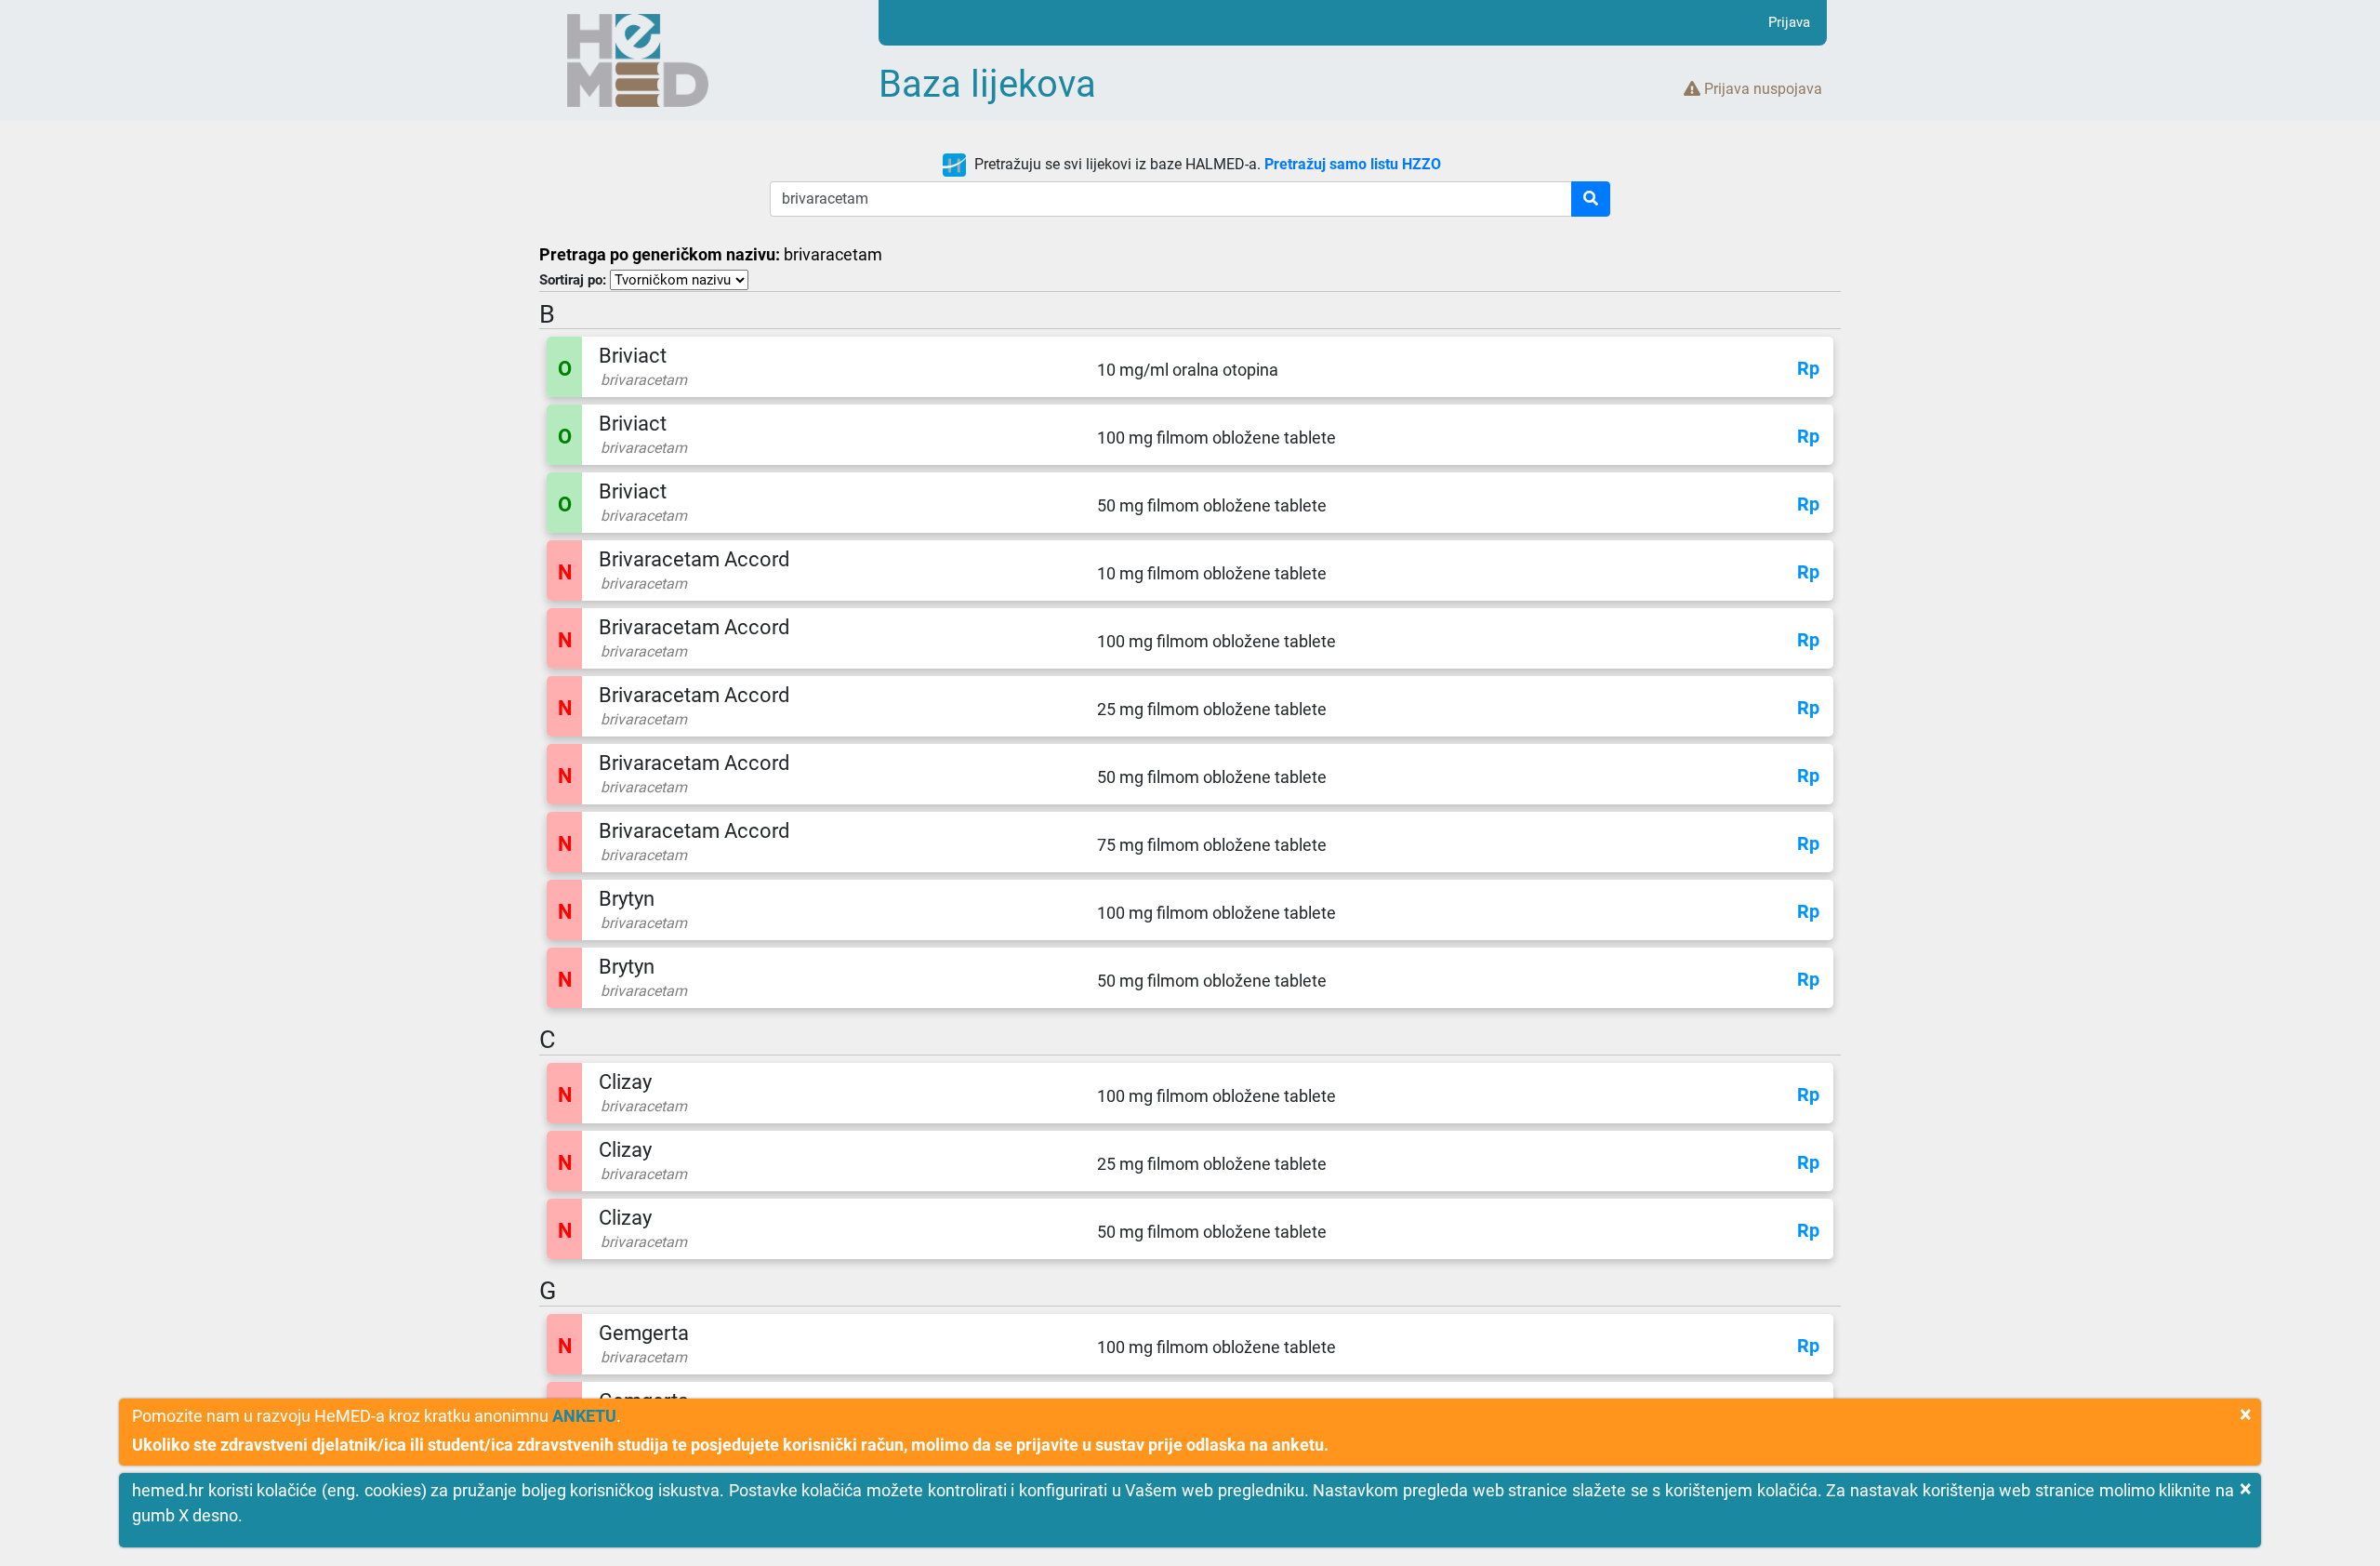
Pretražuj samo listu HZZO (1353, 164)
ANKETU (584, 1416)
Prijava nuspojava (1761, 89)
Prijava (1789, 22)
